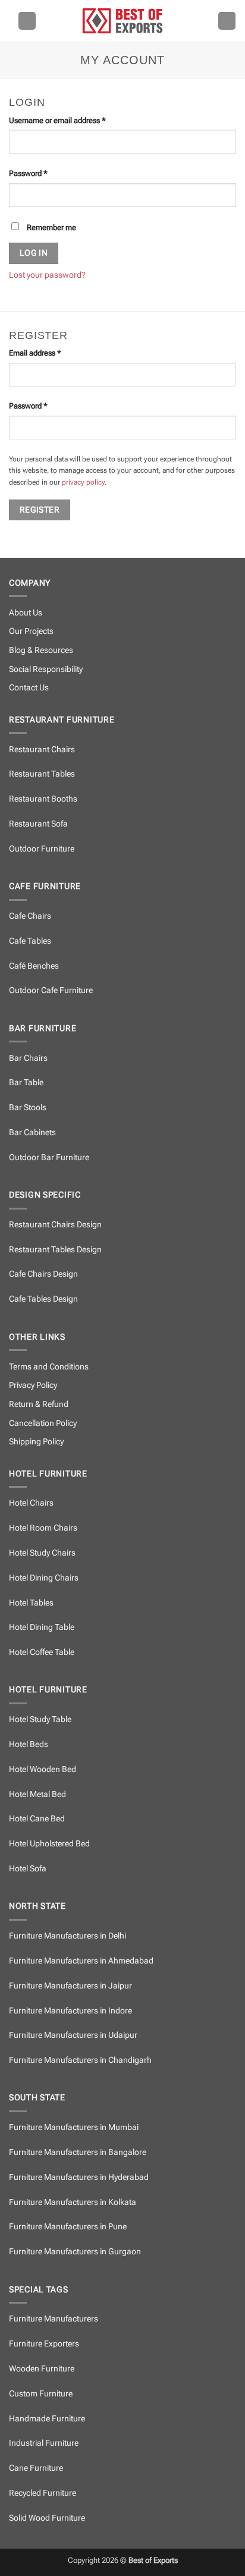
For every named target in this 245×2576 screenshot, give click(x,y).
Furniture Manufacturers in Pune (68, 2227)
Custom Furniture (41, 2394)
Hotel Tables (31, 1603)
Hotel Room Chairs (43, 1528)
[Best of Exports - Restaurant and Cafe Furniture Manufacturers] (122, 21)
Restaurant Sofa (38, 824)
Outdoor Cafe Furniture (51, 990)
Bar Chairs (28, 1058)
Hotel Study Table (40, 1719)
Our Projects (31, 631)
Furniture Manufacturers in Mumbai (74, 2127)
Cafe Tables (30, 941)
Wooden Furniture (42, 2369)
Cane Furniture (36, 2468)
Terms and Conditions (49, 1367)
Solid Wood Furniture (47, 2518)
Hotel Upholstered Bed (49, 1844)
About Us (26, 613)
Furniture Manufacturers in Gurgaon (75, 2252)
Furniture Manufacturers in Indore (70, 2011)
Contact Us (29, 688)
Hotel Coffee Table (42, 1652)
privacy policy (83, 482)
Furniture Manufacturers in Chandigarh (80, 2060)
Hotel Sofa (28, 1869)
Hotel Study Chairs (42, 1553)
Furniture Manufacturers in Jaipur (70, 1986)
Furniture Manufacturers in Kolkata (73, 2202)
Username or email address (72, 120)
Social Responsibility (46, 669)
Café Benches (34, 966)
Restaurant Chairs (42, 750)
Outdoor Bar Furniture (49, 1157)
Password (43, 173)
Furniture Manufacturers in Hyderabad (79, 2177)
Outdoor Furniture (42, 849)
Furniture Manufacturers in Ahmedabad (81, 1961)
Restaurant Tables (42, 774)
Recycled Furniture (43, 2493)
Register (40, 510)
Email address (50, 353)
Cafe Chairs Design (43, 1274)
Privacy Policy (33, 1385)
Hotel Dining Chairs (44, 1578)
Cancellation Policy (43, 1423)
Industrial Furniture (44, 2443)
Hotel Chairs (31, 1503)
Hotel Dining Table (42, 1627)
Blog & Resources (41, 650)
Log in (34, 253)
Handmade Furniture (47, 2419)
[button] (27, 21)
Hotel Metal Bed (37, 1794)
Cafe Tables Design (43, 1299)
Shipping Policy (36, 1442)
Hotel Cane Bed (37, 1819)
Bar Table (26, 1083)
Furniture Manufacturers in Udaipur (73, 2035)
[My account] (227, 21)
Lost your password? (47, 275)
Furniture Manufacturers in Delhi (67, 1936)
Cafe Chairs (30, 916)
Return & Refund (39, 1404)
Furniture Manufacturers (54, 2319)
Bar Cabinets (32, 1133)
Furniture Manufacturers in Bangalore (78, 2152)
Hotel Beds (29, 1744)
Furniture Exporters (44, 2344)
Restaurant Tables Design (55, 1250)
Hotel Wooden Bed (43, 1769)
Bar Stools (28, 1108)
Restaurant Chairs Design (55, 1225)
